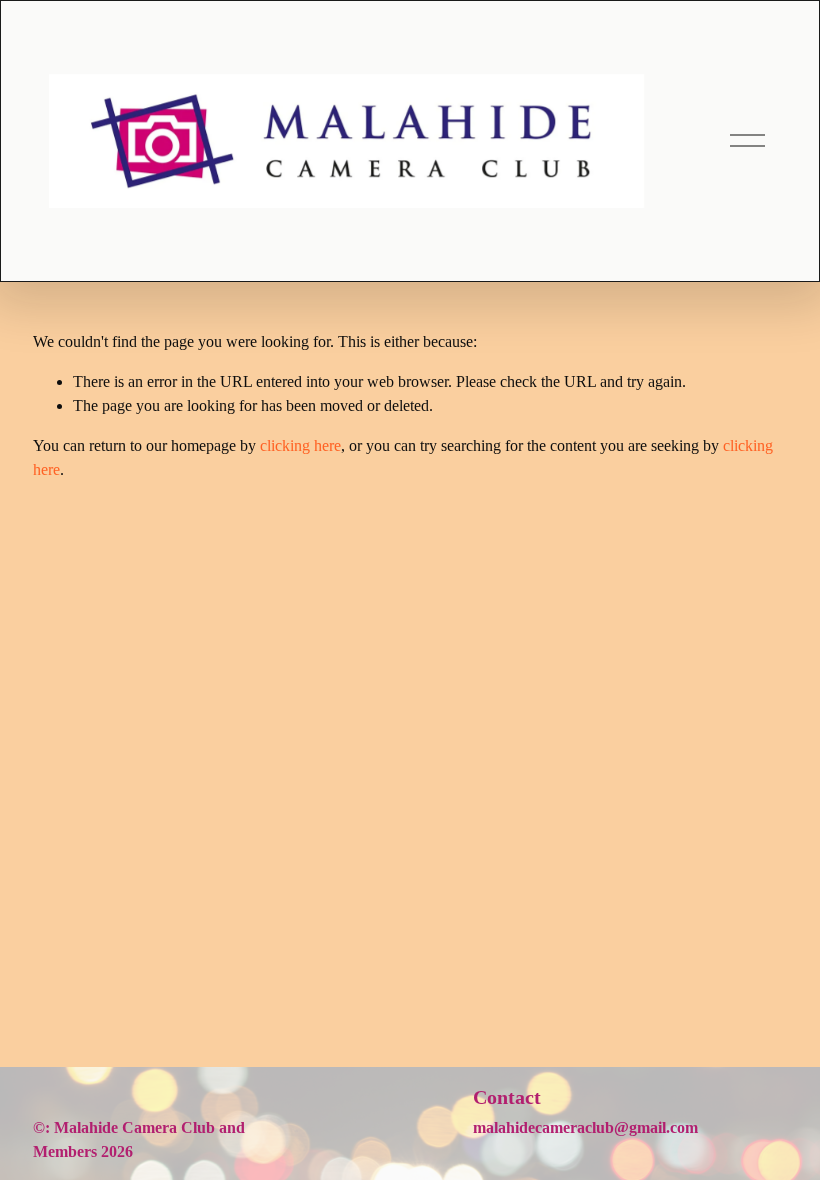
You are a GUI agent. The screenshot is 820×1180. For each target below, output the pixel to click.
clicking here (300, 445)
